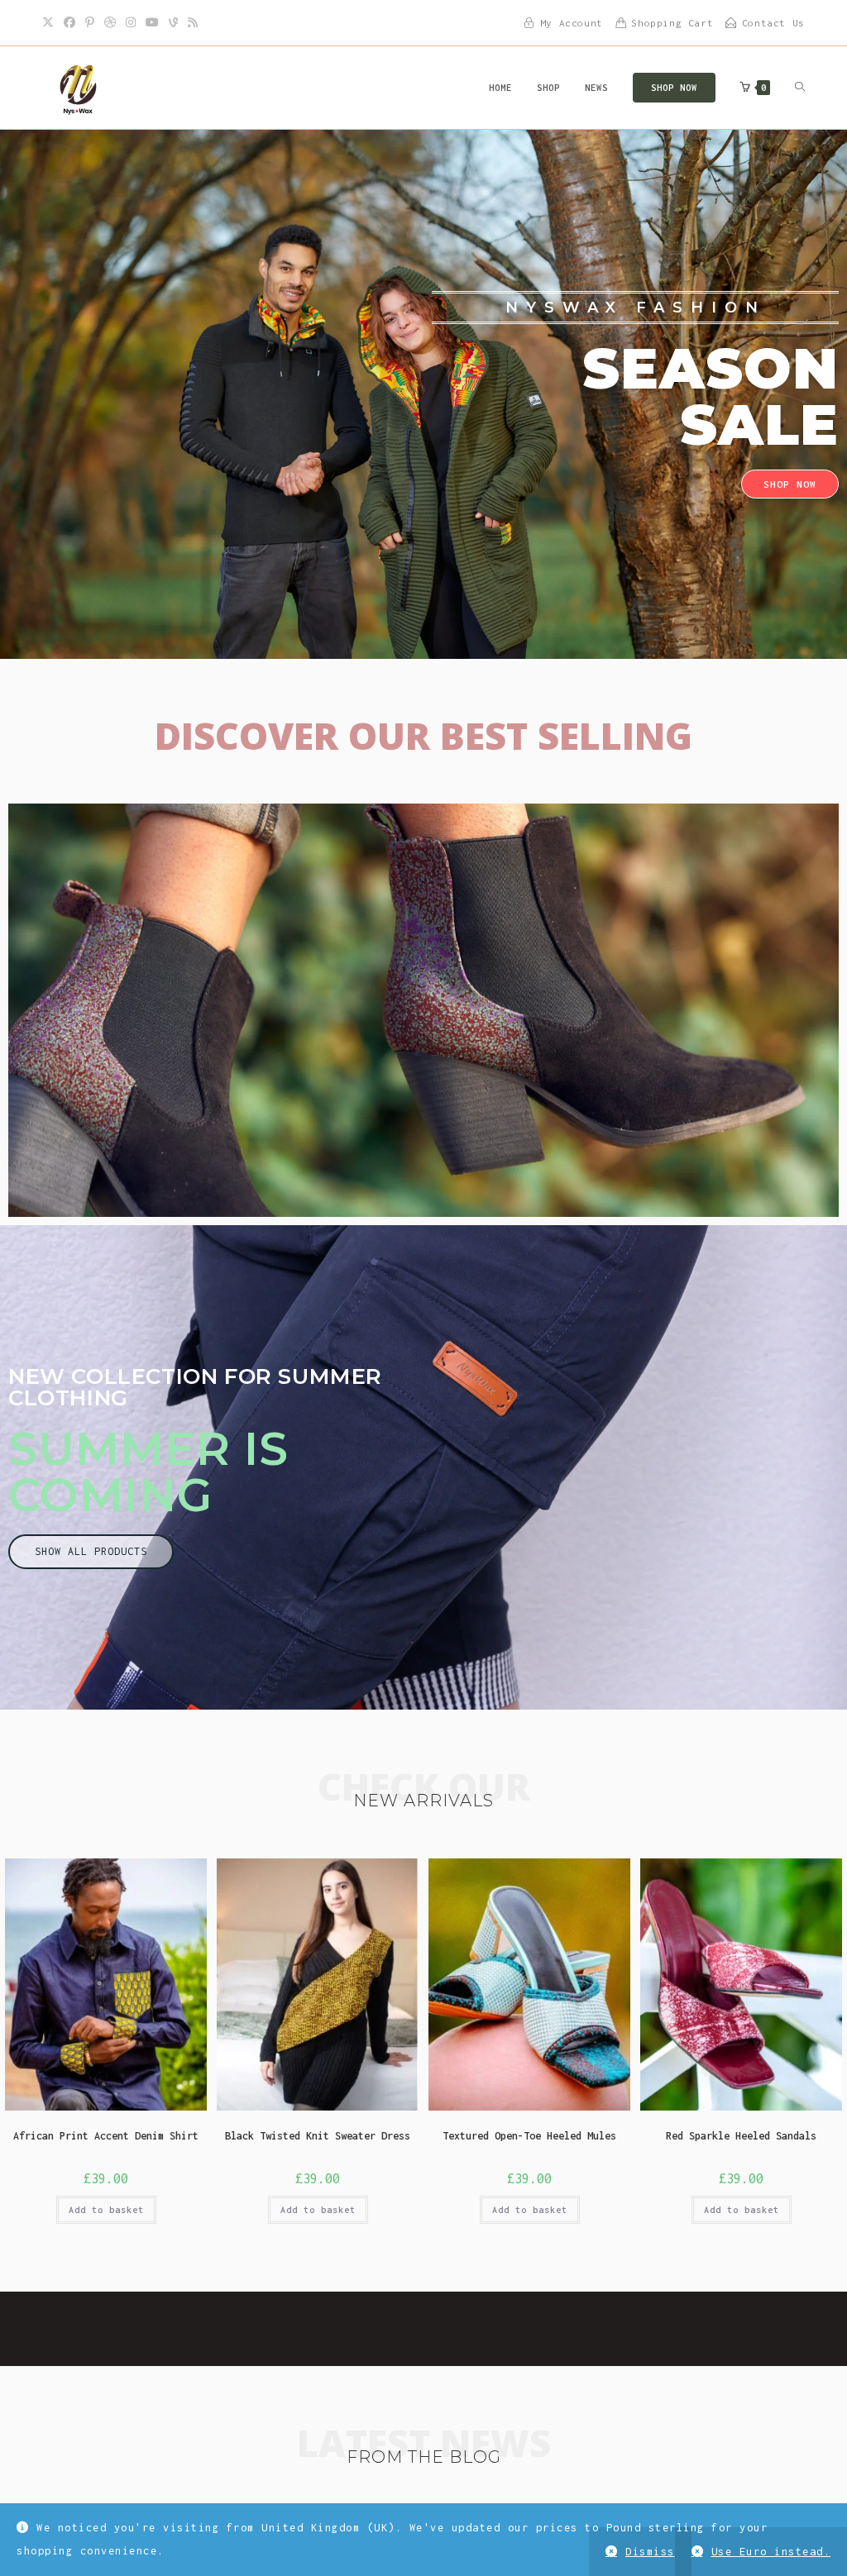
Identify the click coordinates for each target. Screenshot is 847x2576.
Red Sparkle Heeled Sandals (741, 2136)
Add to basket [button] (106, 2210)
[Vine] (173, 23)
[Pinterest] (90, 23)
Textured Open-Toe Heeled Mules (529, 2136)
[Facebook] (69, 23)
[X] (50, 23)
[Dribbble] (110, 23)
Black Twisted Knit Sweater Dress (318, 2136)
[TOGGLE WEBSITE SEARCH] (800, 88)
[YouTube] (152, 23)
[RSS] (193, 23)
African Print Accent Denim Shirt (106, 2136)
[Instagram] (131, 23)
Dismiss (650, 2552)
